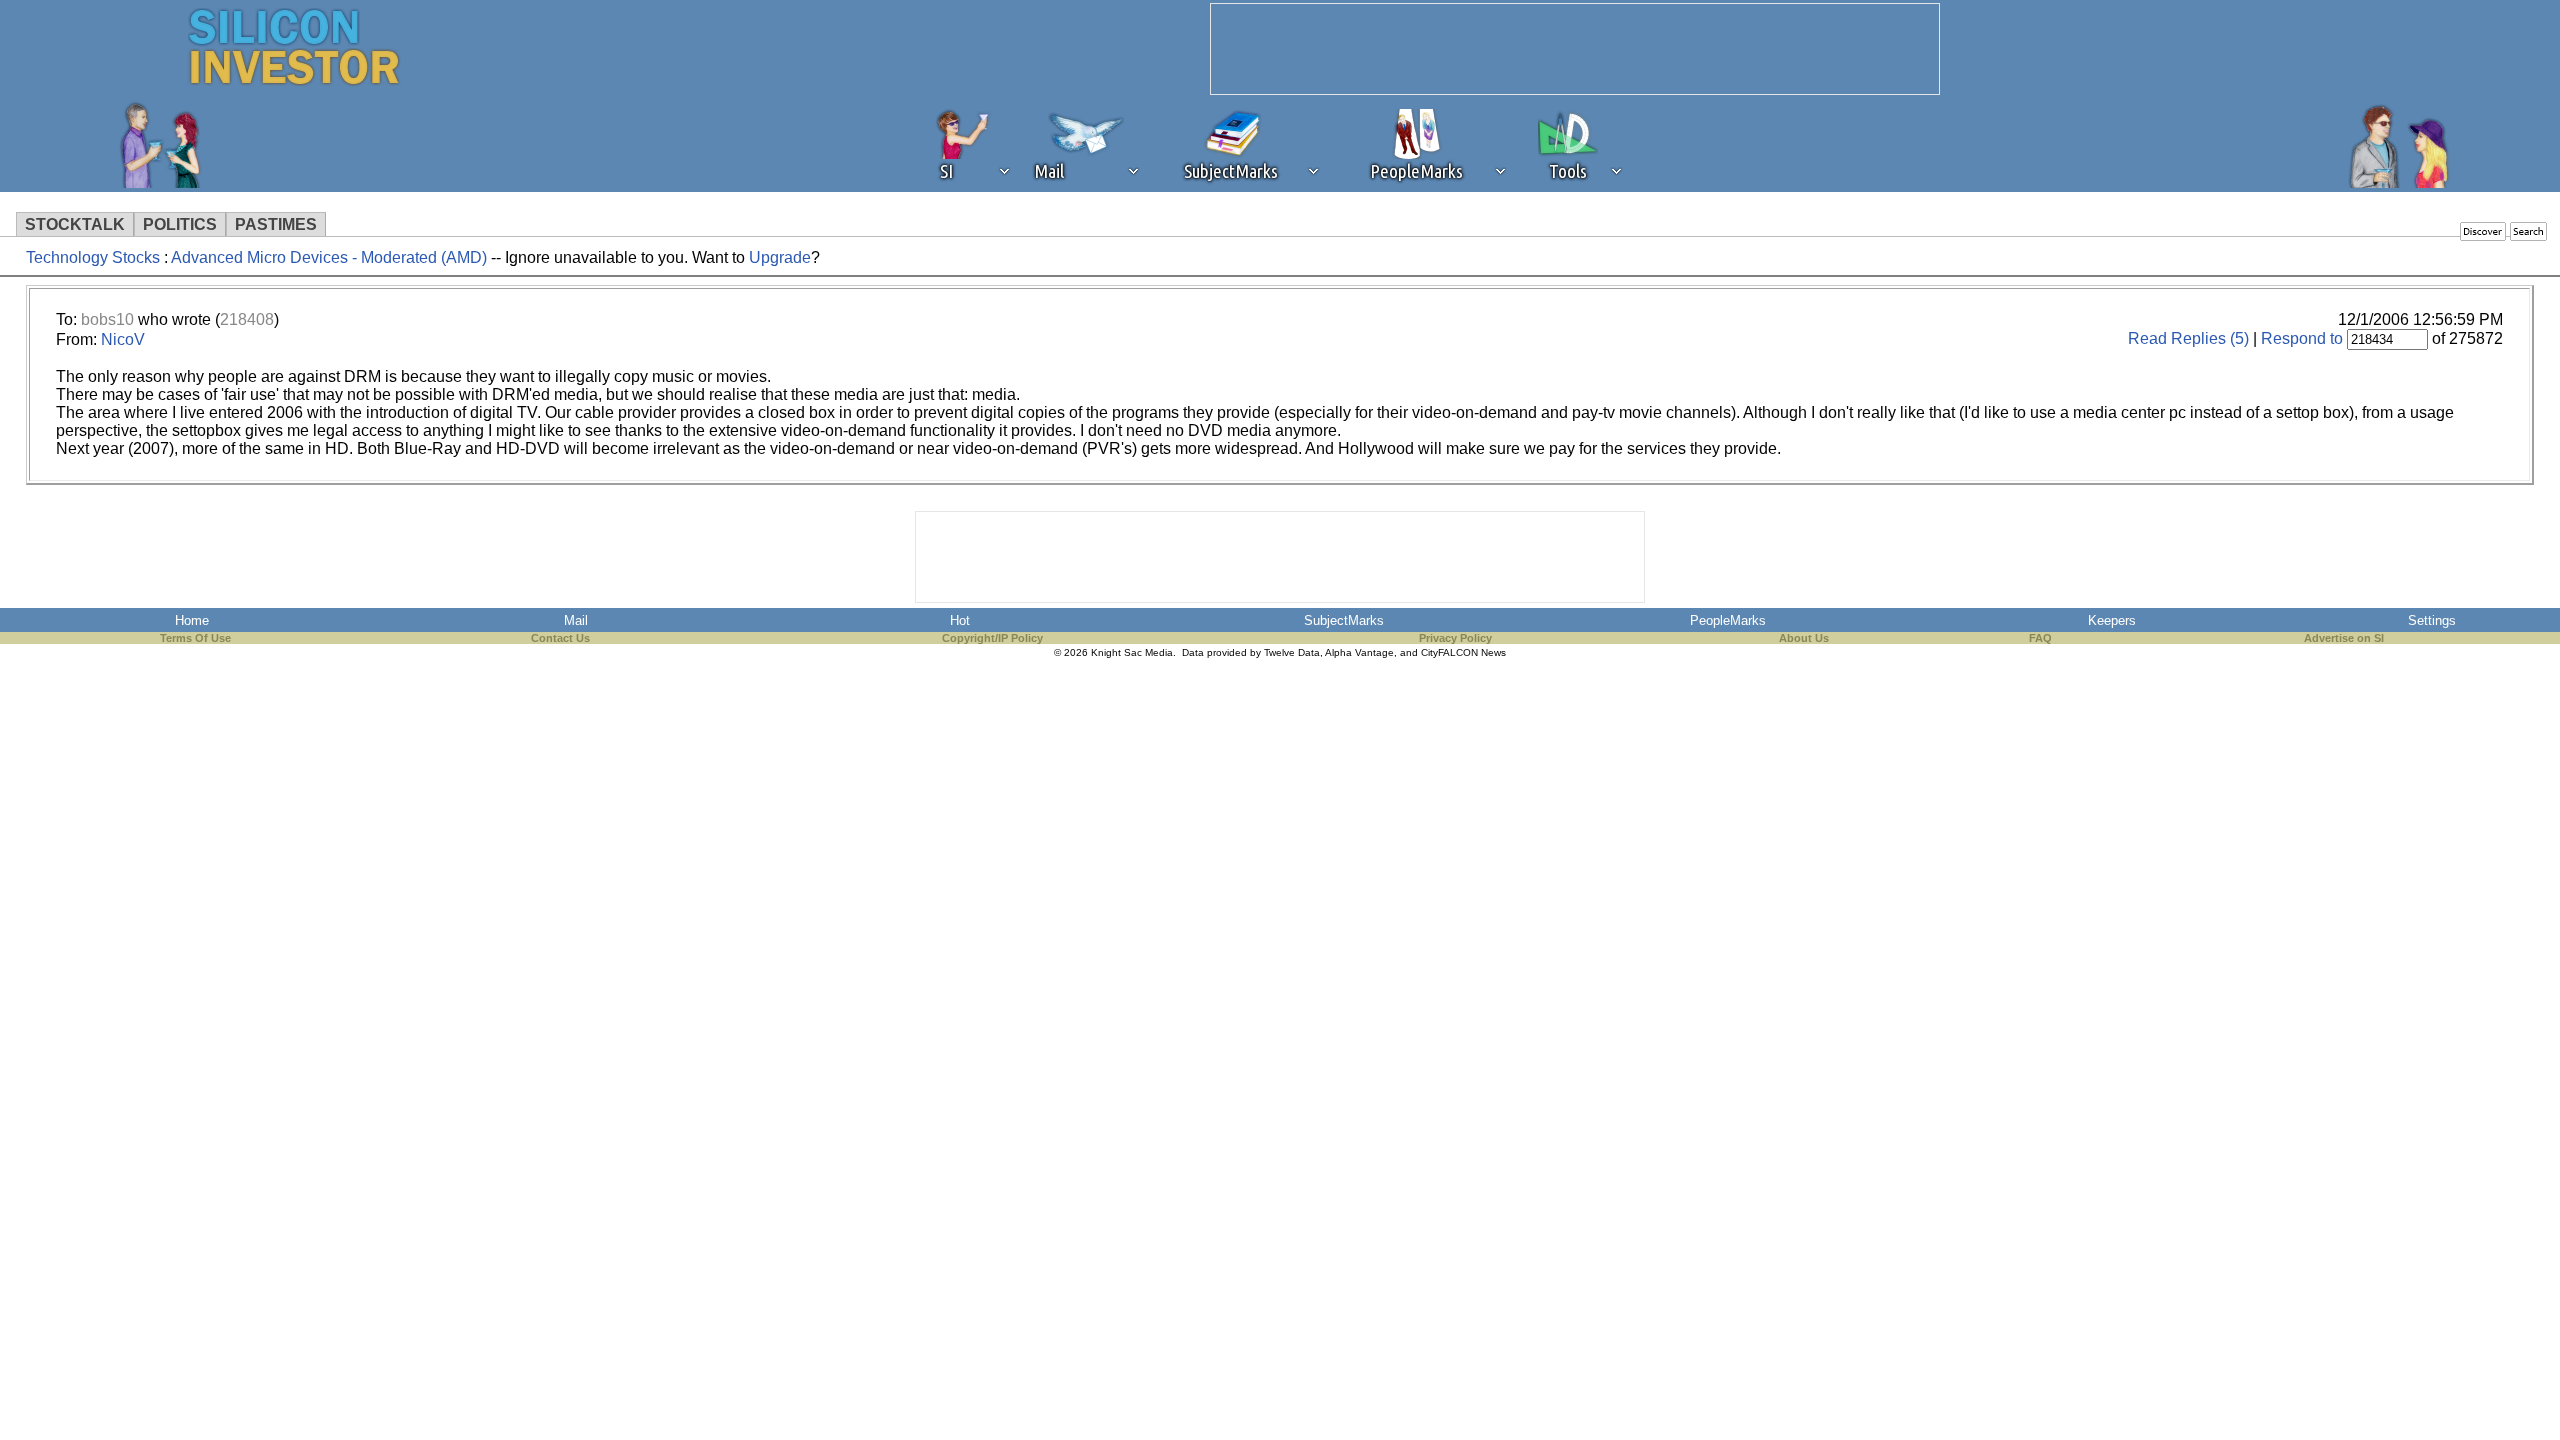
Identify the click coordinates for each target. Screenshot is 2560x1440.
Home (192, 620)
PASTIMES (276, 224)
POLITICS (180, 224)
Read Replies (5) (2188, 338)
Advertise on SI (2344, 638)
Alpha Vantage (1359, 652)
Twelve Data (1292, 652)
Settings (2432, 620)
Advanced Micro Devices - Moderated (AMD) (329, 257)
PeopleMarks (1728, 620)
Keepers (2112, 620)
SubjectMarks (1344, 620)
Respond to (2302, 338)
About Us (1804, 638)
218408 (247, 319)
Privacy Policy (1455, 638)
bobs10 (107, 319)
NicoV (123, 339)
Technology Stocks (93, 257)
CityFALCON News (1463, 652)
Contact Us (560, 638)
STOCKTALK (75, 224)
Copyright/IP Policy (992, 638)
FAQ (2040, 638)
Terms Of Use (195, 638)
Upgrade (780, 257)
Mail (576, 620)
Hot (960, 620)
